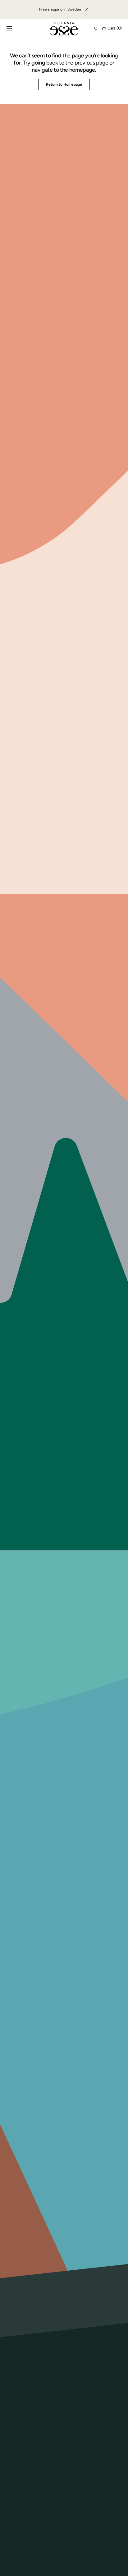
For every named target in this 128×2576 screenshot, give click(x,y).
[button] (9, 29)
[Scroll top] (119, 2567)
